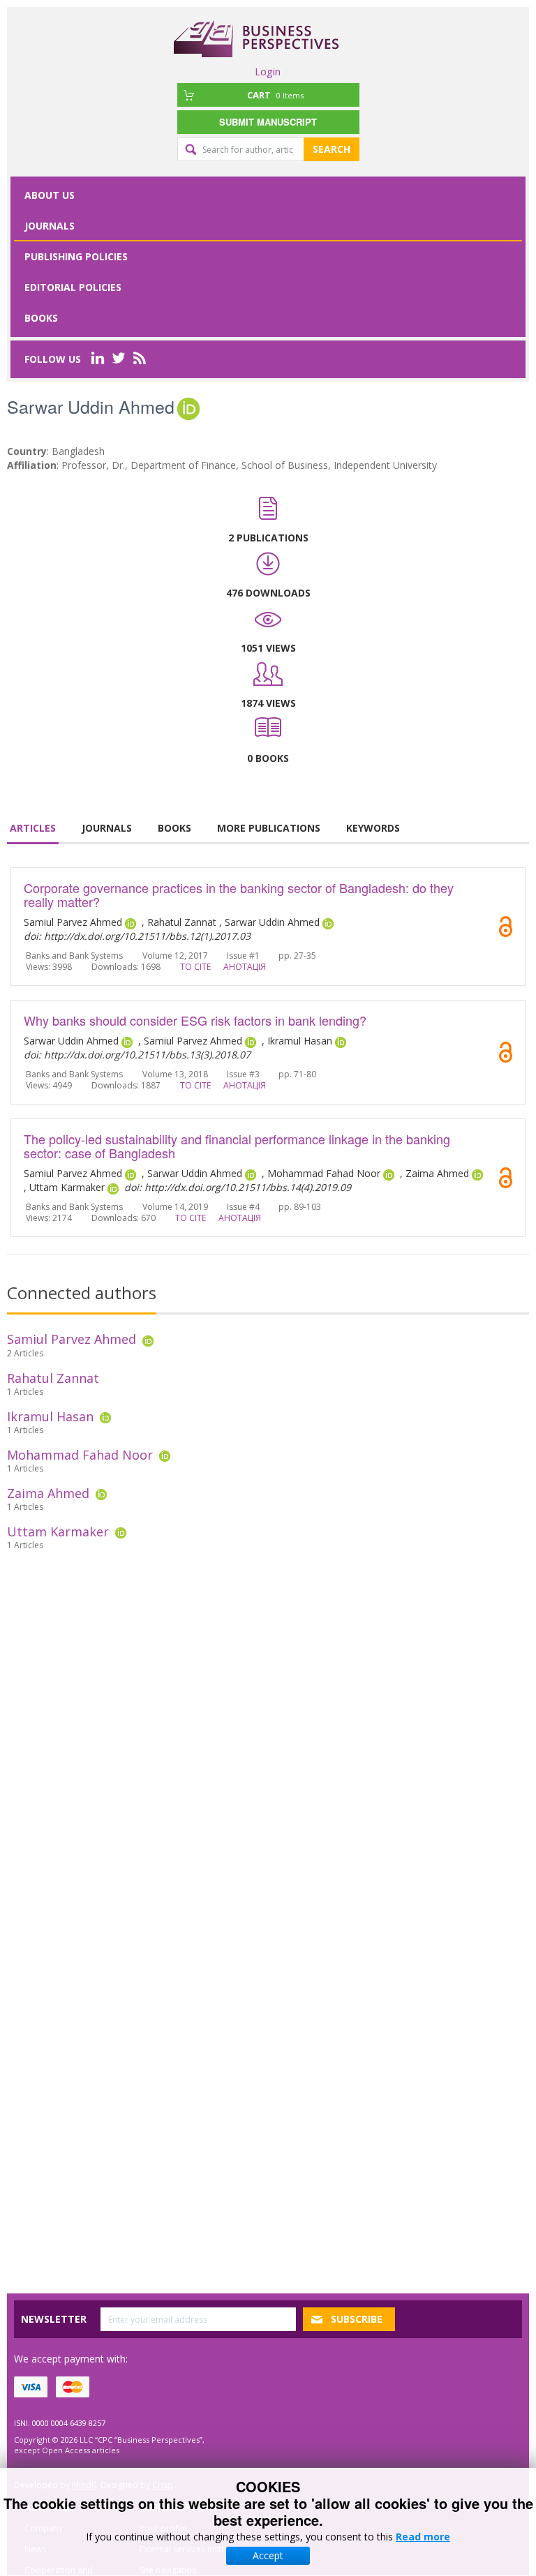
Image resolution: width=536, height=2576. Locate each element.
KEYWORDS (373, 828)
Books (41, 318)
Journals (50, 226)
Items (275, 95)
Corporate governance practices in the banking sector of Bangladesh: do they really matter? (239, 894)
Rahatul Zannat (53, 1378)
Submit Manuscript (268, 122)
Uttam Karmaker (58, 1532)
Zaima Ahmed (48, 1493)
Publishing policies (76, 256)
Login (268, 71)
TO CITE (195, 967)
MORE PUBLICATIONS (269, 828)
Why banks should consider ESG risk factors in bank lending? (195, 1020)
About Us (50, 195)
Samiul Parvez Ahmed (72, 1339)
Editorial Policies (73, 287)
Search (332, 149)
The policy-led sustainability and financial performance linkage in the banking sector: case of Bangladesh (237, 1146)
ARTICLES (33, 828)
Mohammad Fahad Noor (80, 1455)
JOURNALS (107, 828)
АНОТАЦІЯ (245, 967)
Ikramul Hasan (50, 1416)
